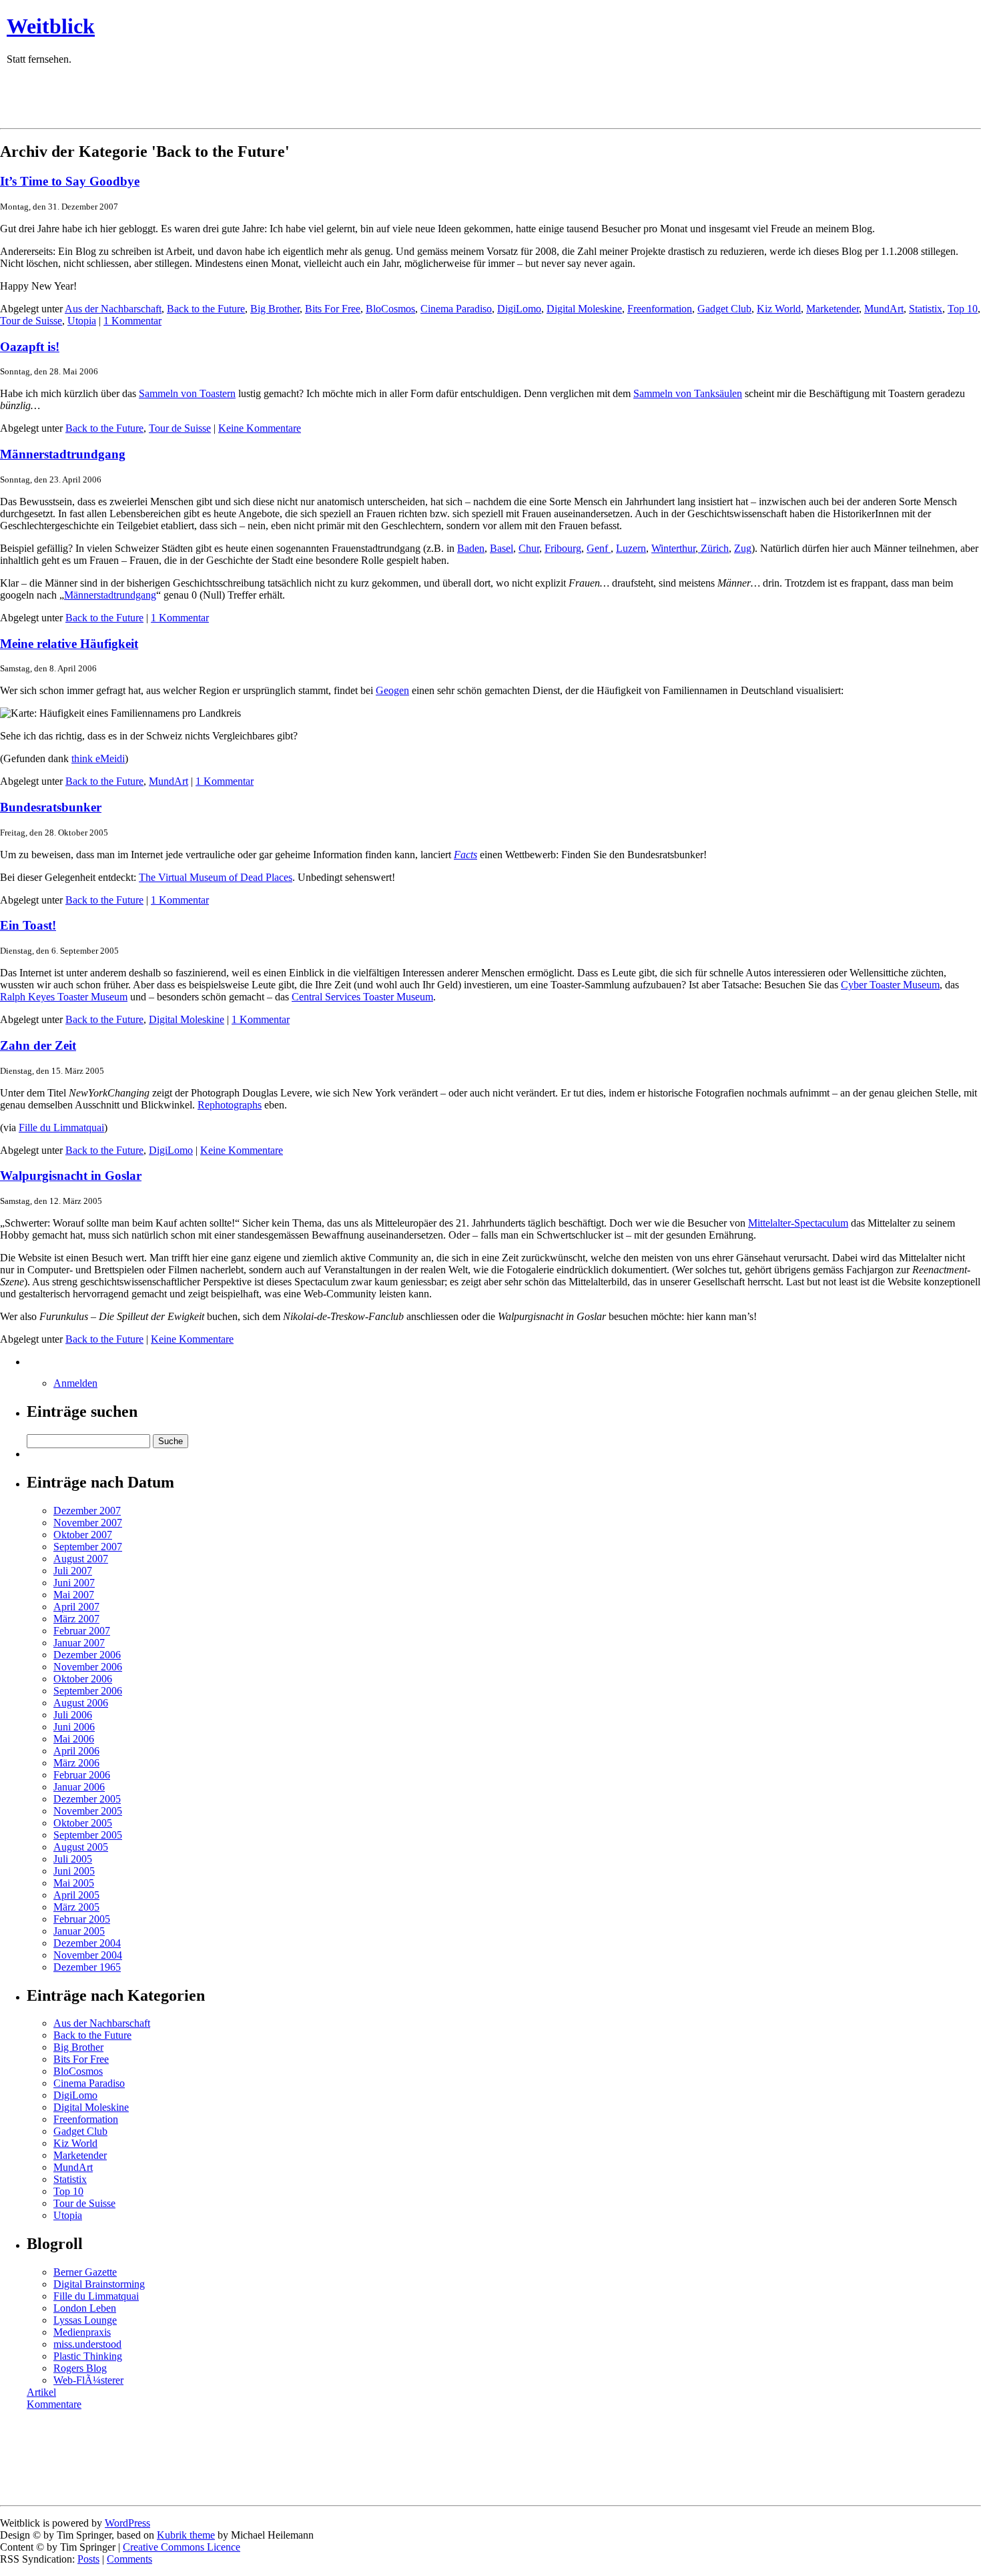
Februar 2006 (82, 1775)
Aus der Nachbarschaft (113, 309)
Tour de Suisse (31, 321)
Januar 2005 (79, 1931)
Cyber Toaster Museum (890, 985)
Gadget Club (724, 309)
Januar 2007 (79, 1643)
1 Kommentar (132, 321)
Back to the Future (206, 309)
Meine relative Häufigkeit (69, 644)
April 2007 (76, 1607)
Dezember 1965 (87, 1967)
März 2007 (76, 1619)
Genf (599, 548)
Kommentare (54, 2404)
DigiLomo (519, 309)
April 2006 (76, 1751)
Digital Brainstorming (99, 2284)
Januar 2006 (79, 1787)
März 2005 (76, 1907)
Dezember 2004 (87, 1943)
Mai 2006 (74, 1739)
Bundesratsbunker (51, 807)
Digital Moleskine (584, 309)
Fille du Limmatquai (61, 1128)
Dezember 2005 (87, 1799)
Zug (743, 548)
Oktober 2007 (83, 1535)
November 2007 (88, 1523)
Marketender (833, 309)
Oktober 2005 (83, 1823)
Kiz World (779, 309)
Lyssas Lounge (85, 2320)
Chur (529, 548)
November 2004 (88, 1955)
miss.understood (87, 2344)
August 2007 (81, 1559)
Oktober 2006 (83, 1679)
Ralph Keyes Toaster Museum (64, 997)
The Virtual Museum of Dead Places (216, 877)
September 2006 (88, 1691)
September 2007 (88, 1547)
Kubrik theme (186, 2535)
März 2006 (76, 1763)
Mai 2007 (74, 1595)
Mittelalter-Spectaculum (798, 1223)
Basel (502, 548)
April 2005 (76, 1895)
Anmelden (75, 1383)
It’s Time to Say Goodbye (70, 181)
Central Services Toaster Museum (362, 997)
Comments (129, 2559)
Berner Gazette (85, 2272)
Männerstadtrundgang (63, 454)
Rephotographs (230, 1105)
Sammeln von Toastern (187, 393)
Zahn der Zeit (38, 1045)
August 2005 (81, 1847)
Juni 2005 (74, 1871)
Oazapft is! (30, 347)
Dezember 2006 (87, 1655)
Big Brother (275, 309)
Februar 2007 (82, 1631)
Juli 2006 (73, 1715)
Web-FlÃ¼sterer (88, 2380)
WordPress (127, 2523)
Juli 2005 (73, 1859)
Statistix (926, 309)
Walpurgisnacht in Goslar (71, 1176)
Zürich (713, 548)
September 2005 (88, 1835)
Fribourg (563, 548)
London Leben (85, 2308)
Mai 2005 (74, 1883)
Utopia (82, 321)
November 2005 (88, 1811)
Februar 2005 (82, 1919)
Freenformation (660, 309)
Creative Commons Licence (182, 2547)
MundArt (884, 309)
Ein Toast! (28, 925)
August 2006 (81, 1703)
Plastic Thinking (88, 2356)
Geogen (392, 690)
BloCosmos (390, 309)
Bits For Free (333, 309)
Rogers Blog (80, 2368)
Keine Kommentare (260, 428)
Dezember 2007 (87, 1511)
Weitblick (51, 26)
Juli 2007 (73, 1571)
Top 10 (963, 309)
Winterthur (673, 548)
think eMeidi (98, 758)
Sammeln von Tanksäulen (688, 393)
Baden (471, 548)
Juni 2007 (74, 1583)
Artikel (41, 2392)
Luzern (631, 548)
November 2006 (88, 1667)
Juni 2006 (74, 1727)
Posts (88, 2559)
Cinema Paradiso (456, 309)
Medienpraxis (82, 2332)
